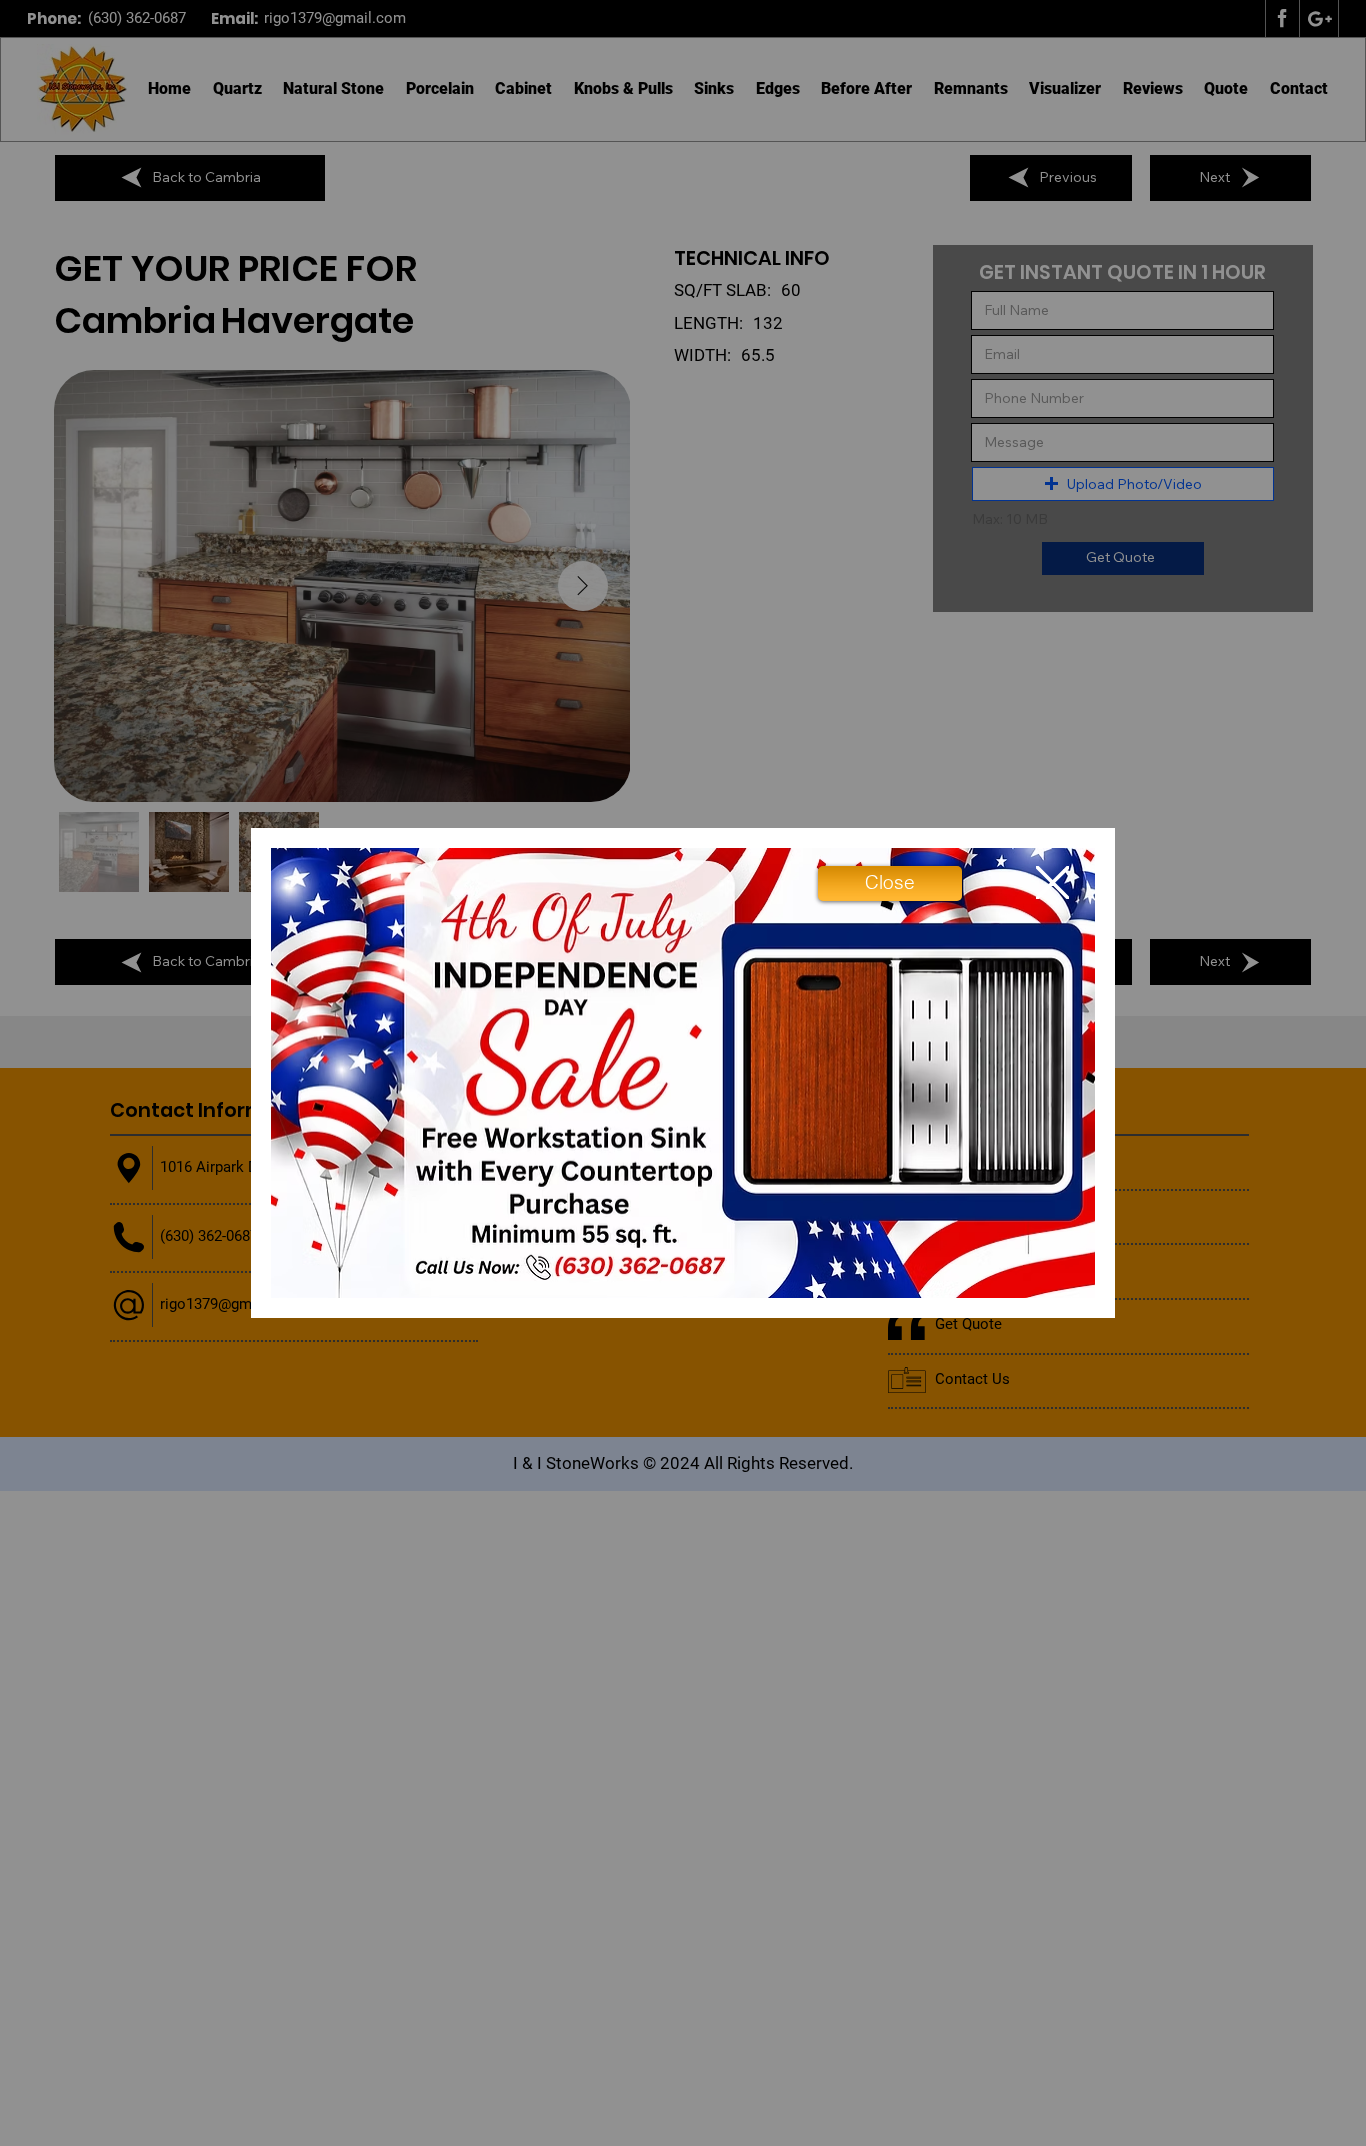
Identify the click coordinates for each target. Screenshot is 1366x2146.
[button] (890, 883)
